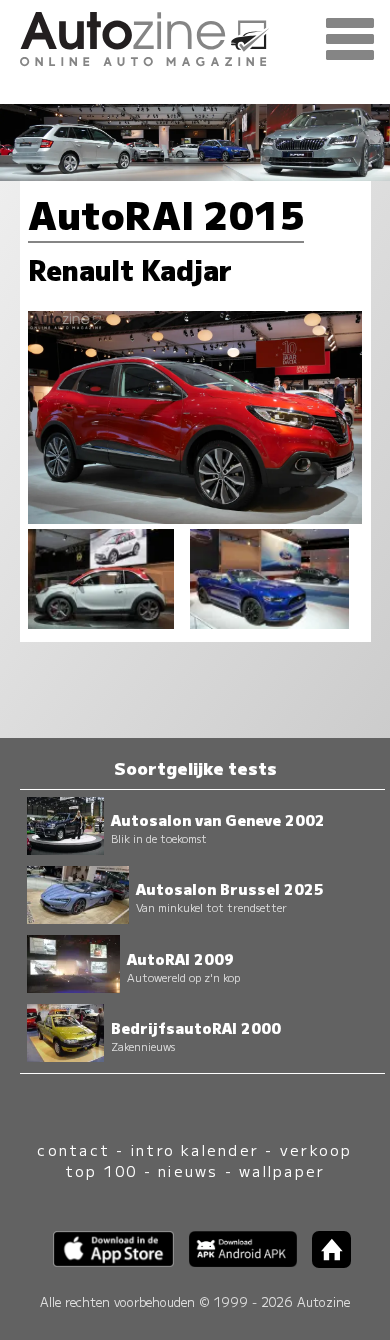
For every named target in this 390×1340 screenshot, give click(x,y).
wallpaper (282, 1170)
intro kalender (195, 1149)
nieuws (188, 1170)
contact (73, 1149)
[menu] (350, 40)
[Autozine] (195, 36)
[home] (324, 1261)
